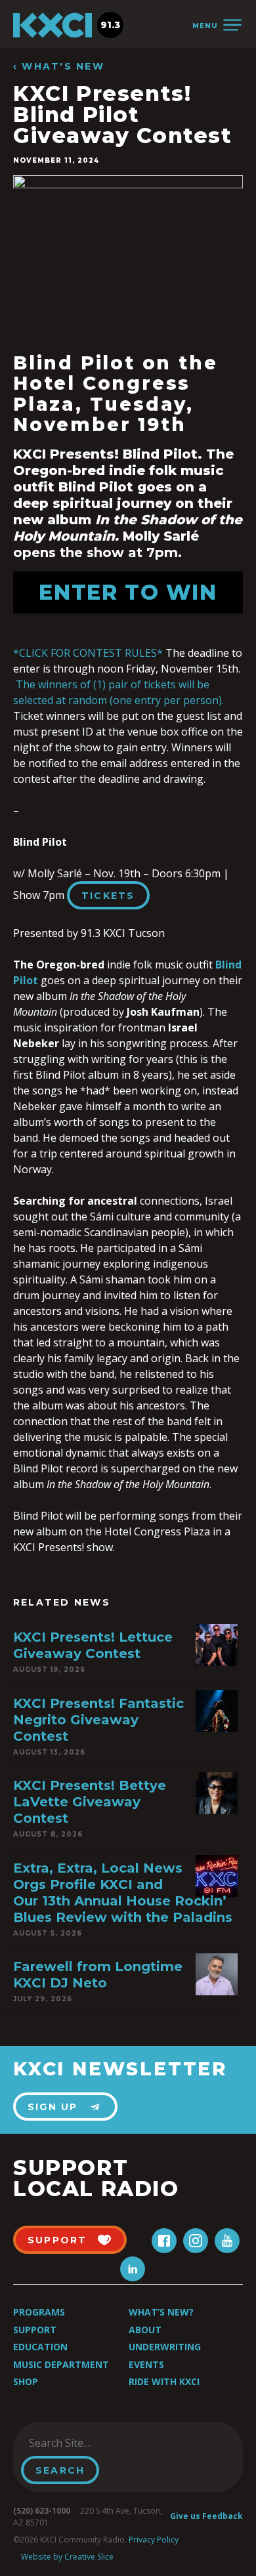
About (145, 2330)
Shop (26, 2381)
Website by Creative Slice (67, 2557)
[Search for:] (88, 2443)
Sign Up (53, 2107)
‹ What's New (59, 67)
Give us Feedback (206, 2516)
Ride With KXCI (164, 2381)
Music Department (61, 2364)
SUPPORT (57, 2240)
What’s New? (161, 2312)
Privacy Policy (154, 2540)
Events (146, 2364)
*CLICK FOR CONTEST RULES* (88, 653)
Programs (39, 2312)
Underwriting (165, 2347)
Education (40, 2347)
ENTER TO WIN (128, 592)
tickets (108, 896)
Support (35, 2330)
